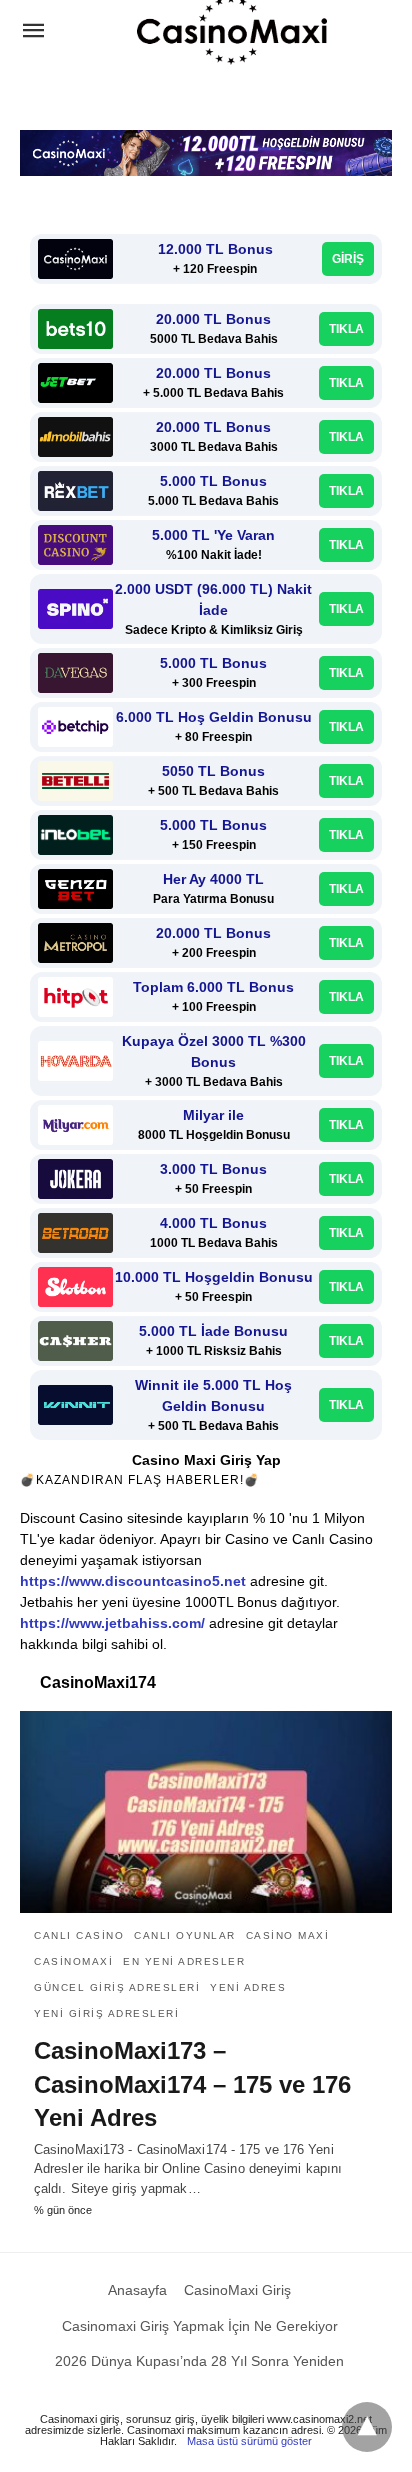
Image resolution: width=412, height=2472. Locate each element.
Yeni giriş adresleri (106, 2013)
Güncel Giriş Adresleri (117, 1987)
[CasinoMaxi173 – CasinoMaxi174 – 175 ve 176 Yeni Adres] (206, 1812)
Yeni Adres (248, 1987)
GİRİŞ (348, 259)
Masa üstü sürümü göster (249, 2441)
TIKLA (346, 329)
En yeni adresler (184, 1961)
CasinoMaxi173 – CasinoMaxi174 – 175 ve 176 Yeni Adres (192, 2084)
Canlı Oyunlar (185, 1935)
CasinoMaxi (73, 1961)
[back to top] (367, 2427)
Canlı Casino (79, 1935)
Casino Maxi (288, 1935)
